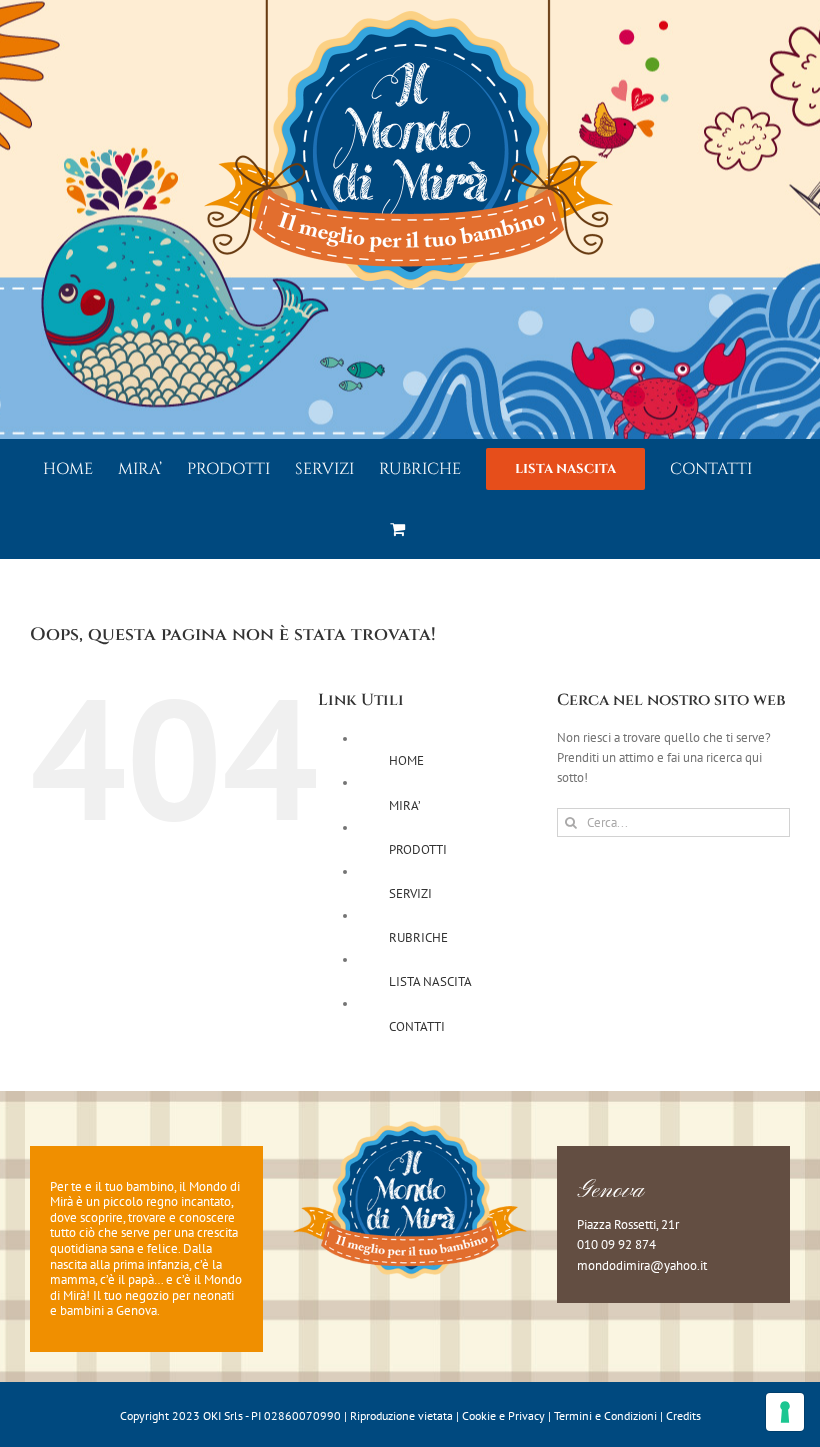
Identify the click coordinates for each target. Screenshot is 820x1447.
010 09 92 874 (616, 1244)
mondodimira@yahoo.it (642, 1265)
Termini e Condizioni (605, 1415)
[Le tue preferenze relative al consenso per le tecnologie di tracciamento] (785, 1412)
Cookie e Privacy (503, 1415)
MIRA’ (405, 805)
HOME (406, 760)
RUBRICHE (418, 937)
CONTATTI (417, 1026)
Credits (683, 1415)
